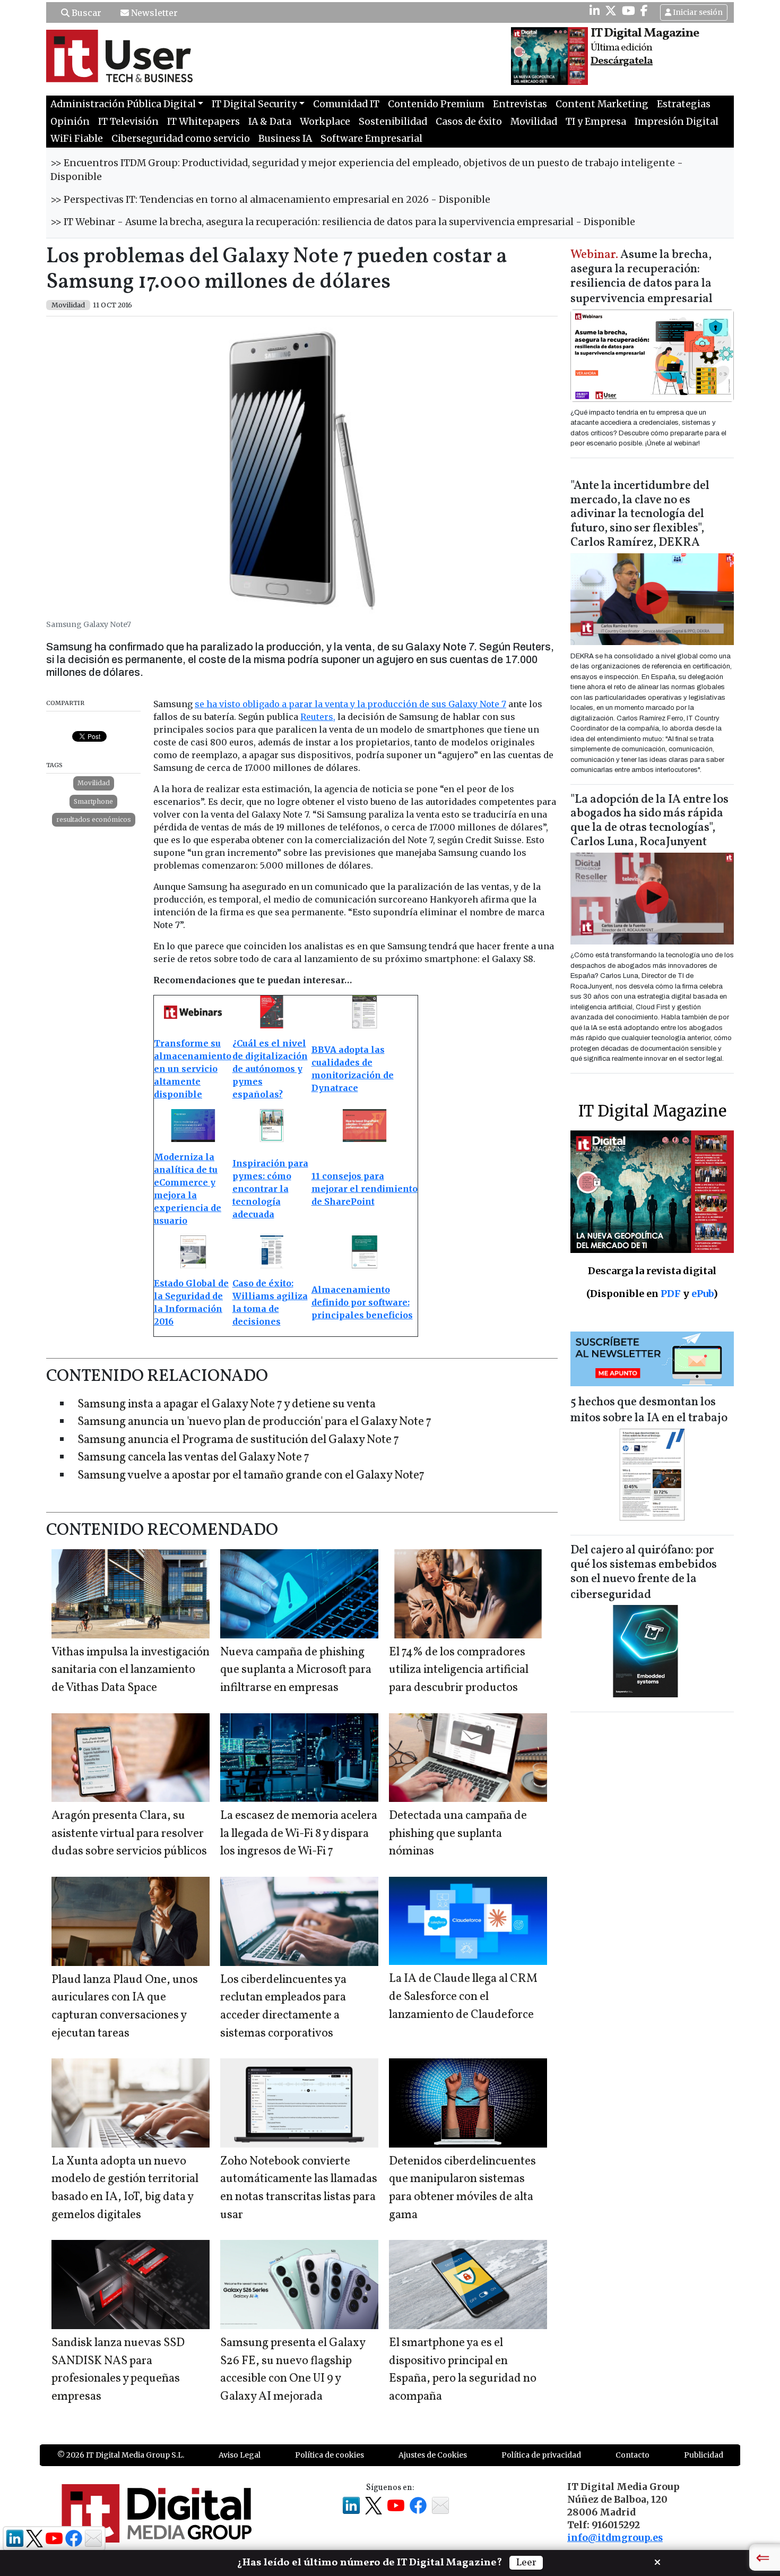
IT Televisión (128, 122)
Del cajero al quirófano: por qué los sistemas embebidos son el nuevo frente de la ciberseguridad (644, 1573)
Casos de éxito (469, 122)
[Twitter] (611, 11)
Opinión (70, 122)
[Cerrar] (657, 2561)
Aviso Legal (240, 2455)
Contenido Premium (436, 104)
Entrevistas (520, 104)
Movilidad (534, 122)
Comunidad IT (346, 104)
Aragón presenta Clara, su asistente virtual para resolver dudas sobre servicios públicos (129, 1834)
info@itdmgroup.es (615, 2538)
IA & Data (270, 122)
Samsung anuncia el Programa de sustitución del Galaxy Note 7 (238, 1440)
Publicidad (704, 2455)
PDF (671, 1294)
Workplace (325, 122)
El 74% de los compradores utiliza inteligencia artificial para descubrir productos (459, 1670)
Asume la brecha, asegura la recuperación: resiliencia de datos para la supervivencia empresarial (642, 277)
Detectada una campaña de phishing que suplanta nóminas (458, 1834)
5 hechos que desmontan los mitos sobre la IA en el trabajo (649, 1410)
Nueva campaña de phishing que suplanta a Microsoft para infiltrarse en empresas (296, 1670)
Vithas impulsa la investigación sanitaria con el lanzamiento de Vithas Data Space (131, 1670)
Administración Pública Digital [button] (123, 104)
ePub (702, 1294)
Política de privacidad (541, 2455)
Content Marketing (602, 104)
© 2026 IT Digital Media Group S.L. (121, 2455)
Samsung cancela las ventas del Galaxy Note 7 (193, 1458)
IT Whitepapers (203, 122)
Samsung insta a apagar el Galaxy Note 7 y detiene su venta (227, 1405)
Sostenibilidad (393, 122)
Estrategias (684, 104)
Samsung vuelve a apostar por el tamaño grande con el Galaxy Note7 (251, 1476)
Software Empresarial (371, 139)
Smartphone (93, 801)
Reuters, (318, 717)
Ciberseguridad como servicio (181, 139)
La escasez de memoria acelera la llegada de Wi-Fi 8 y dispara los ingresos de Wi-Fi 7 (299, 1834)
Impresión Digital (677, 122)
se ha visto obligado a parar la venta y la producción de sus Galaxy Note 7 (350, 704)
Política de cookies (330, 2455)
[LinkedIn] (595, 11)
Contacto (632, 2455)
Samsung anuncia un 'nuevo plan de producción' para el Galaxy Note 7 (254, 1422)
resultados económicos (94, 819)
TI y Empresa (596, 122)
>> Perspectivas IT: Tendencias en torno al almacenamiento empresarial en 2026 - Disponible (270, 200)
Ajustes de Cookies (433, 2455)
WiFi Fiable (77, 139)
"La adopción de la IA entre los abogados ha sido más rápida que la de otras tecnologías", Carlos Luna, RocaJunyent (649, 821)
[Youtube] (629, 11)
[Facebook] (644, 11)
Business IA (285, 139)
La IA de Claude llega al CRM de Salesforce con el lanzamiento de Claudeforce (463, 1997)
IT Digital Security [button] (254, 104)
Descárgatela (622, 61)
